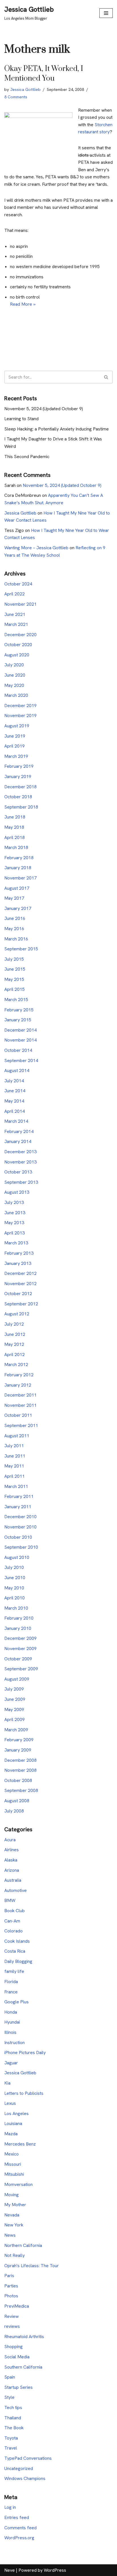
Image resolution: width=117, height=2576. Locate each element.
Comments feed (20, 2528)
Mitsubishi (14, 2174)
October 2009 (18, 1659)
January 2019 (18, 776)
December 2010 (20, 1517)
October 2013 (18, 1172)
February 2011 (19, 1496)
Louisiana (13, 2123)
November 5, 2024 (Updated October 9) (44, 409)
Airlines (12, 1850)
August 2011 (17, 1436)
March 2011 (16, 1486)
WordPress (55, 2570)
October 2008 (18, 1780)
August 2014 (17, 1070)
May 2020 (14, 685)
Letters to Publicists (24, 2093)
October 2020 (18, 645)
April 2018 (14, 837)
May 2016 (14, 929)
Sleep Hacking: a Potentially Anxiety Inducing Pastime (57, 429)
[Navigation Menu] (106, 13)
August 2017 (17, 888)
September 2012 (21, 1304)
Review (12, 2316)
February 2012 (19, 1375)
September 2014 (21, 1061)
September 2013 (21, 1182)
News (10, 2235)
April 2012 (14, 1355)
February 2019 (19, 766)
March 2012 (16, 1364)
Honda (11, 2012)
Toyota (11, 2438)
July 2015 (14, 959)
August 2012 (17, 1314)
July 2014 (14, 1081)
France (11, 1992)
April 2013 (14, 1233)
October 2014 (18, 1050)
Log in (10, 2507)
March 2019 (16, 756)
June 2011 (15, 1456)
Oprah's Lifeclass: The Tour (32, 2266)
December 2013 (20, 1152)
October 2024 (18, 584)
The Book (14, 2428)
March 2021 (16, 624)
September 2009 (21, 1669)
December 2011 (20, 1395)
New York (14, 2225)
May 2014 (14, 1101)
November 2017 (20, 878)
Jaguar (11, 2063)
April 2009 (14, 1719)
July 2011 (14, 1446)
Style (9, 2397)
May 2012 (14, 1344)
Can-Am (12, 1921)
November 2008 (20, 1770)
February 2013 (19, 1253)
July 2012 (14, 1324)
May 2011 (14, 1466)
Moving (12, 2195)
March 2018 (16, 847)
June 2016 (15, 918)
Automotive (15, 1890)
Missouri (13, 2164)
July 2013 (14, 1202)
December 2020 (20, 635)
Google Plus (16, 2002)
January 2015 (18, 1020)
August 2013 (17, 1192)
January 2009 (18, 1750)
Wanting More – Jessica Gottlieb (36, 548)
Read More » (23, 304)
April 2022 (14, 594)
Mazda (11, 2134)
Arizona (12, 1870)
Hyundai (12, 2022)
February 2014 (19, 1131)
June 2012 (15, 1334)
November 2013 (20, 1162)
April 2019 (14, 746)
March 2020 (16, 695)
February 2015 (19, 1010)
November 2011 (20, 1405)
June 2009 (15, 1699)
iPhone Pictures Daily (25, 2053)
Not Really (14, 2255)
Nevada (12, 2215)
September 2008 (21, 1790)
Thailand (13, 2418)
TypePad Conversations (28, 2458)
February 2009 (19, 1740)
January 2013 (18, 1263)
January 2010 (18, 1628)
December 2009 (20, 1638)
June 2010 (15, 1578)
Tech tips (13, 2407)
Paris (9, 2276)
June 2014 (15, 1091)
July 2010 (14, 1567)
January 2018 (18, 868)
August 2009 (17, 1679)
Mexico (12, 2154)
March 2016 (16, 939)
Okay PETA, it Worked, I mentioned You (44, 74)
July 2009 (14, 1689)
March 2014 (16, 1121)
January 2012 (18, 1385)
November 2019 (20, 716)
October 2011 (18, 1415)
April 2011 (14, 1476)
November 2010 (20, 1527)
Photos (11, 2296)
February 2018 (19, 858)
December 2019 (20, 706)
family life (14, 1971)
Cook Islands (17, 1941)
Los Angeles (16, 2113)
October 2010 (18, 1537)
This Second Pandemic (27, 457)
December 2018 (20, 787)
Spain (10, 2377)
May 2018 (14, 827)
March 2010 (16, 1608)
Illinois (10, 2032)
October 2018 (18, 797)
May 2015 (14, 979)
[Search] (106, 377)
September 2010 (21, 1547)
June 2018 (15, 817)
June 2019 (15, 736)
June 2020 (15, 675)
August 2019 (17, 726)
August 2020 (17, 655)
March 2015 (16, 1000)
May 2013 (14, 1223)
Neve (10, 2570)
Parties (11, 2286)
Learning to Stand (21, 419)
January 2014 (18, 1141)
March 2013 (16, 1243)
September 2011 (21, 1425)
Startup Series (18, 2387)
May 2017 (14, 898)
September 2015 (21, 949)
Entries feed (17, 2517)
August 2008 (17, 1801)
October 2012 (18, 1294)
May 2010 (14, 1588)
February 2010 (19, 1618)
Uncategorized (19, 2468)
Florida (11, 1982)
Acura (10, 1840)
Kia (7, 2083)
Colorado (13, 1931)
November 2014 (20, 1040)
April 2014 (14, 1111)
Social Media (17, 2357)
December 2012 (20, 1273)
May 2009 (14, 1709)
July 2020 (14, 665)
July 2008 (14, 1811)
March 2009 (16, 1730)
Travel (11, 2448)
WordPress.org (19, 2538)
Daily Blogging (18, 1961)
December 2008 (20, 1760)
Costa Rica (15, 1951)
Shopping (13, 2347)
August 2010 (17, 1557)
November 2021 (20, 604)
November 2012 (20, 1284)
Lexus (10, 2103)
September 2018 (21, 807)
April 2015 (14, 989)
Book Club (14, 1911)
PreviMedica (17, 2306)
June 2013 (15, 1213)
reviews (12, 2326)
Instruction (14, 2043)
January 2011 (18, 1507)
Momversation (18, 2184)
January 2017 (18, 908)
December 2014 (20, 1030)
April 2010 (14, 1598)
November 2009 (20, 1649)
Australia (13, 1880)
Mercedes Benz (20, 2144)
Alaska (11, 1860)
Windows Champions (25, 2478)
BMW (10, 1900)
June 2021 (15, 614)
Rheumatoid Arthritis (24, 2337)
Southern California (23, 2367)
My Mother (15, 2205)
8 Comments (16, 97)
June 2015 (15, 969)
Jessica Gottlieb (25, 89)
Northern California (23, 2245)
